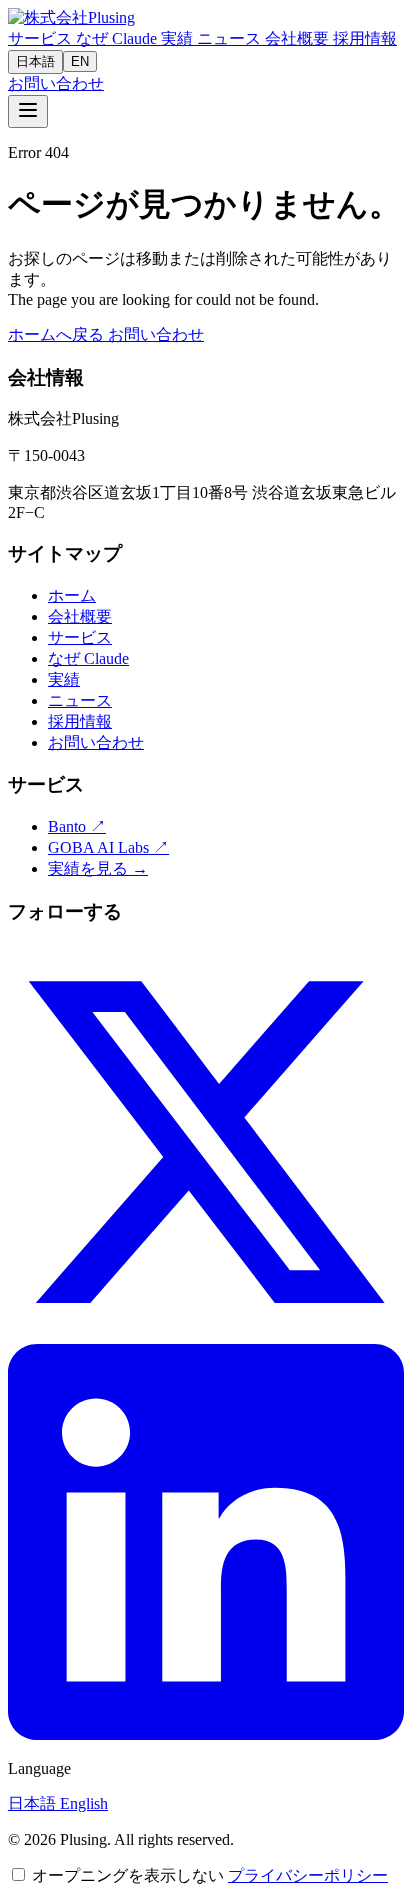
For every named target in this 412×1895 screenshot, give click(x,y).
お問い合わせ (56, 83)
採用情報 (365, 38)
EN (80, 61)
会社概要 (299, 38)
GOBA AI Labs (108, 847)
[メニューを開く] (28, 111)
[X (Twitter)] (206, 1334)
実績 (179, 38)
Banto (77, 826)
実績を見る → (98, 868)
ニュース (231, 38)
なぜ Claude (118, 38)
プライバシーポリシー (308, 1875)
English (84, 1803)
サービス (42, 38)
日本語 (35, 61)
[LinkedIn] (206, 1734)
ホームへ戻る (58, 334)
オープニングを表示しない (128, 1875)
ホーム (72, 595)
